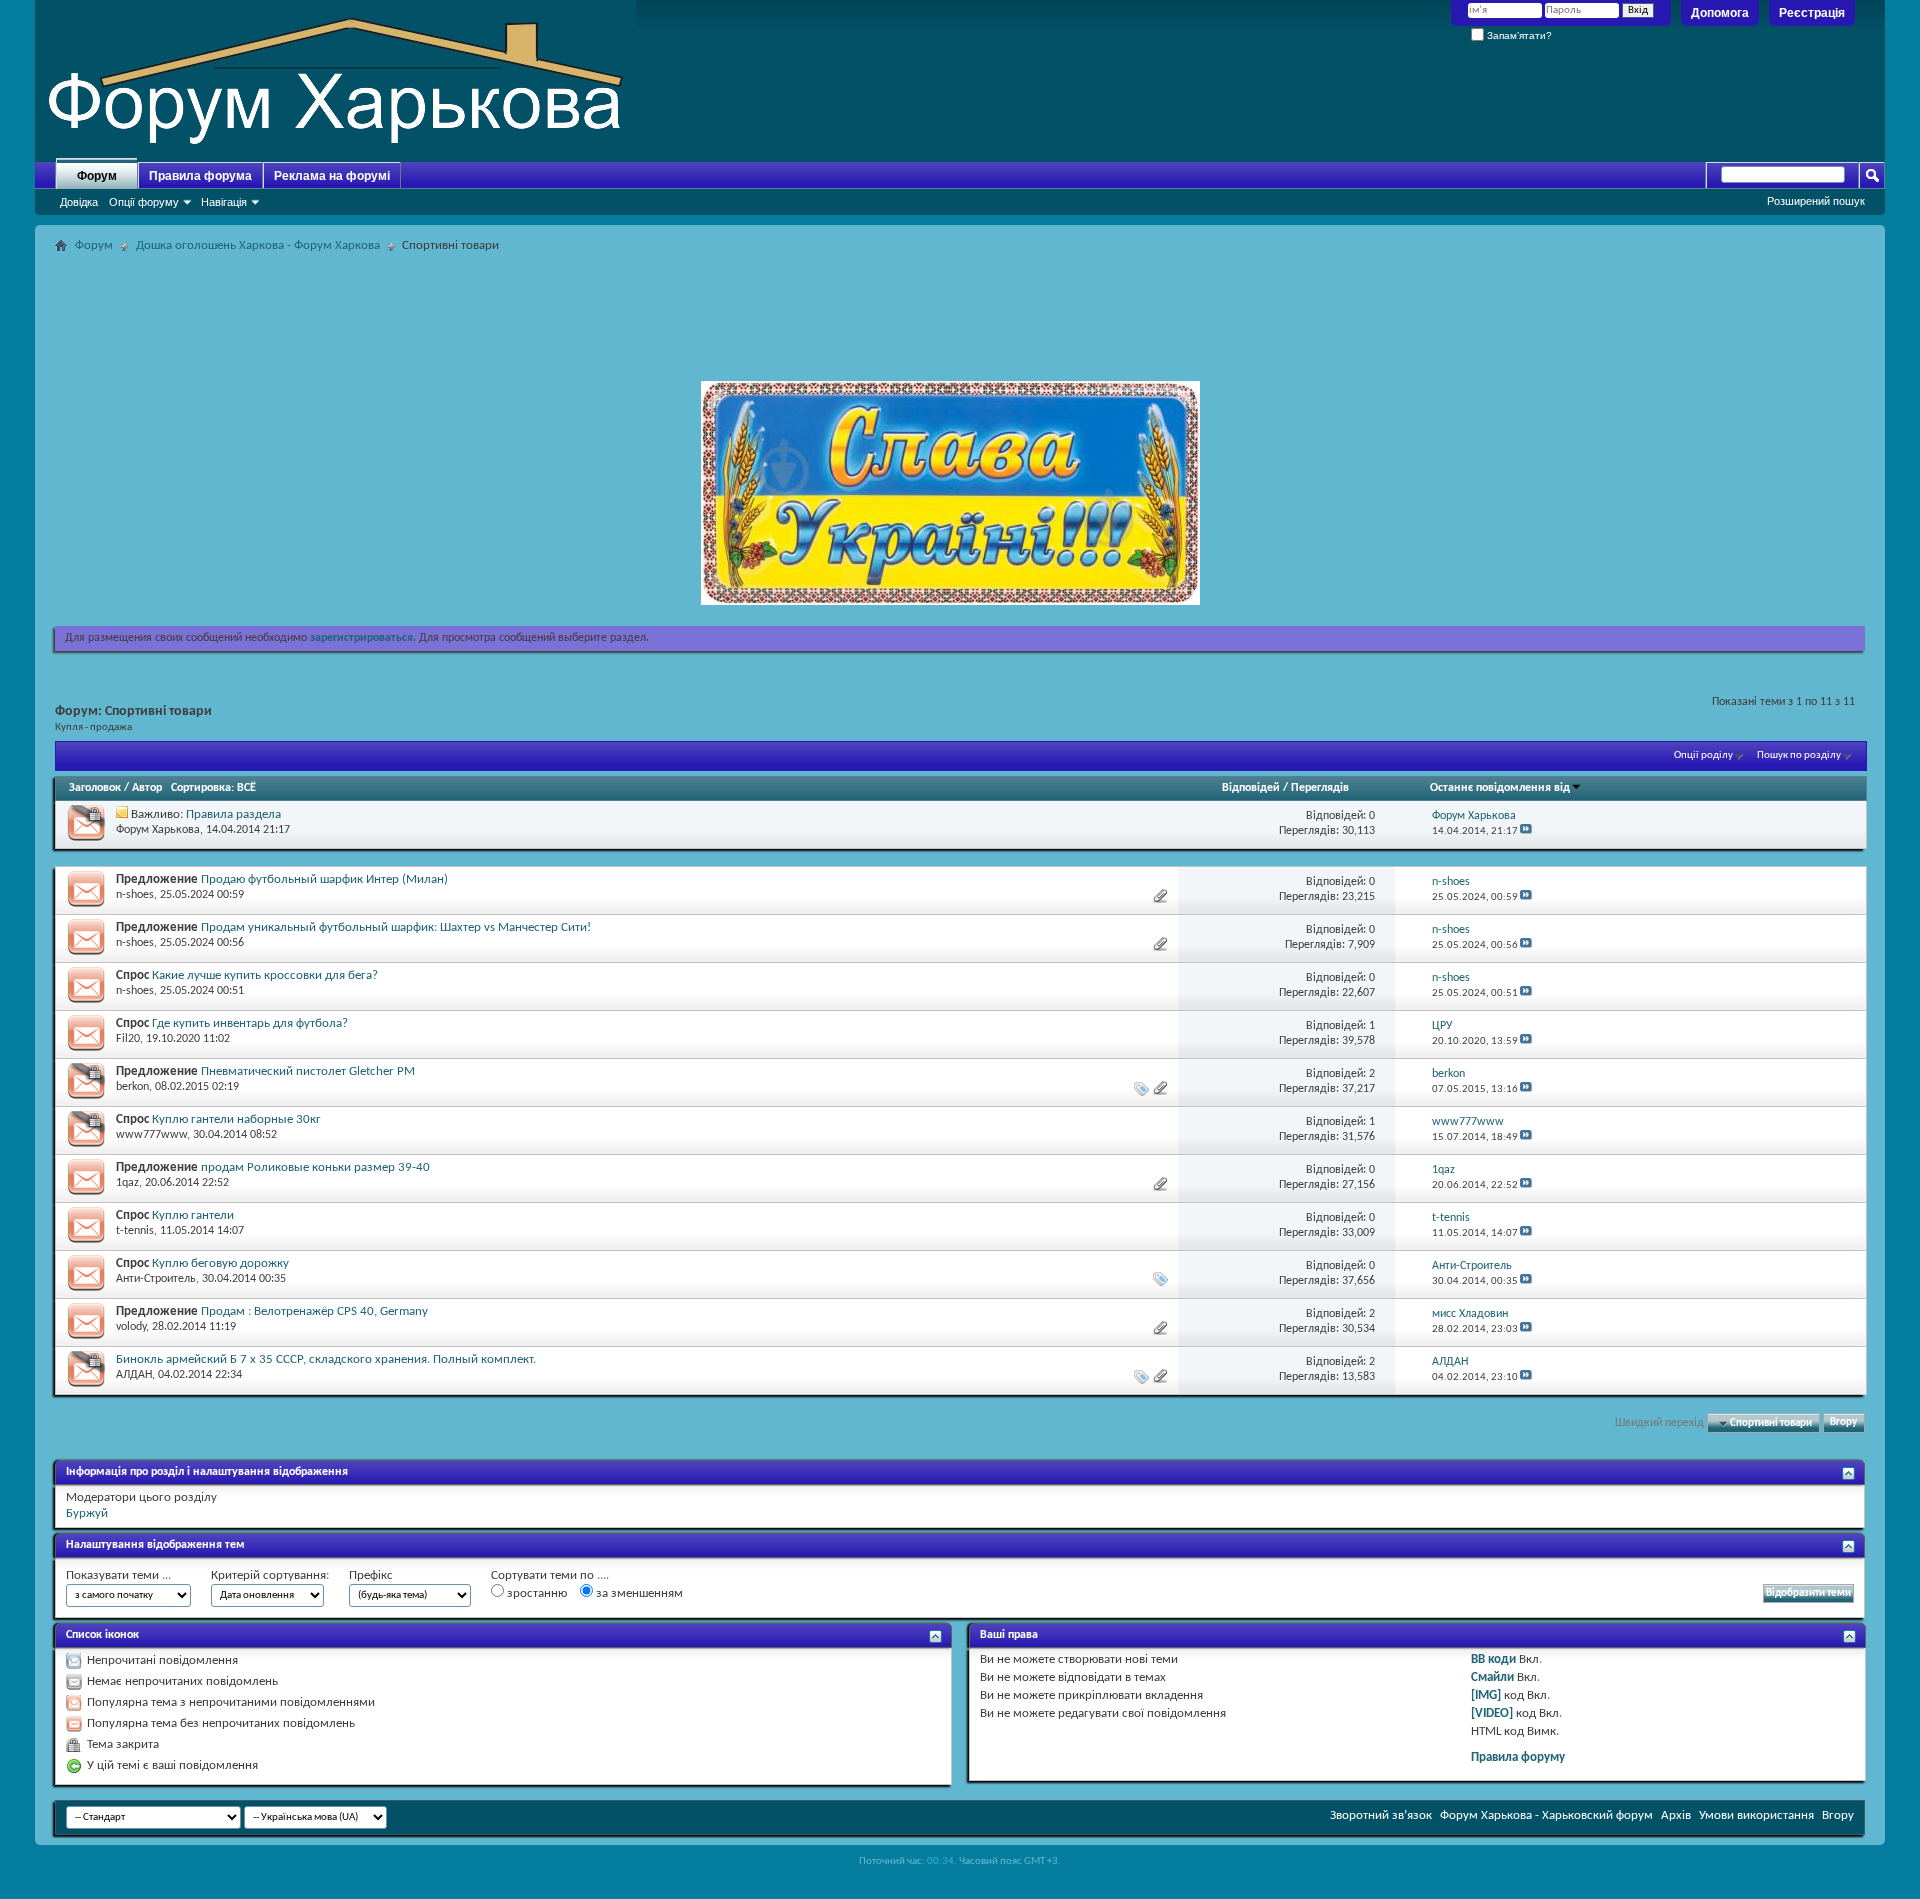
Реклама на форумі (332, 176)
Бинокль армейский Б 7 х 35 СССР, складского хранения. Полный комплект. (326, 1359)
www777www (151, 1135)
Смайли (1492, 1677)
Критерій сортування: (270, 1575)
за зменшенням (638, 1593)
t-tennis (135, 1231)
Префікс (371, 1575)
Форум (97, 176)
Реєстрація (1812, 13)
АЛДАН (134, 1375)
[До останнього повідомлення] (1526, 831)
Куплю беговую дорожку (220, 1263)
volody (131, 1327)
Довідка (79, 202)
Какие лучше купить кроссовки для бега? (265, 975)
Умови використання (1756, 1815)
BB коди (1493, 1659)
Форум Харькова (158, 830)
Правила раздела (233, 814)
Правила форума (200, 176)
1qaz (127, 1183)
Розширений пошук (1816, 201)
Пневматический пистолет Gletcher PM (308, 1071)
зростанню (535, 1593)
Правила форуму (1518, 1757)
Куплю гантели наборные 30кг (236, 1119)
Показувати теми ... (118, 1575)
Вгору (1843, 1423)
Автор (147, 788)
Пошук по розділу (1799, 755)
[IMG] (1486, 1695)
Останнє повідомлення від (1500, 788)
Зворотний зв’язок (1381, 1815)
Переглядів (1320, 788)
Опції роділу (1703, 755)
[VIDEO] (1492, 1713)
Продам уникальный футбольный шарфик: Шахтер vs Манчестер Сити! (396, 927)
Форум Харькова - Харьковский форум (1546, 1815)
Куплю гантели (193, 1215)
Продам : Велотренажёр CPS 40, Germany (314, 1311)
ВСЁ (246, 788)
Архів (1676, 1815)
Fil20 (128, 1039)
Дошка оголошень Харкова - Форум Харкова (258, 245)
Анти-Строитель (156, 1279)
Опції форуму (144, 202)
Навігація (224, 202)
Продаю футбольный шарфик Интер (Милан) (324, 879)
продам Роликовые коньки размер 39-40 (315, 1167)
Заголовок (95, 788)
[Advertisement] (960, 304)
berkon (132, 1087)
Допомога (1720, 13)
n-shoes (135, 895)
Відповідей (1251, 788)
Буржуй (87, 1513)
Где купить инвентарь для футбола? (250, 1023)
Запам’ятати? (1518, 35)
